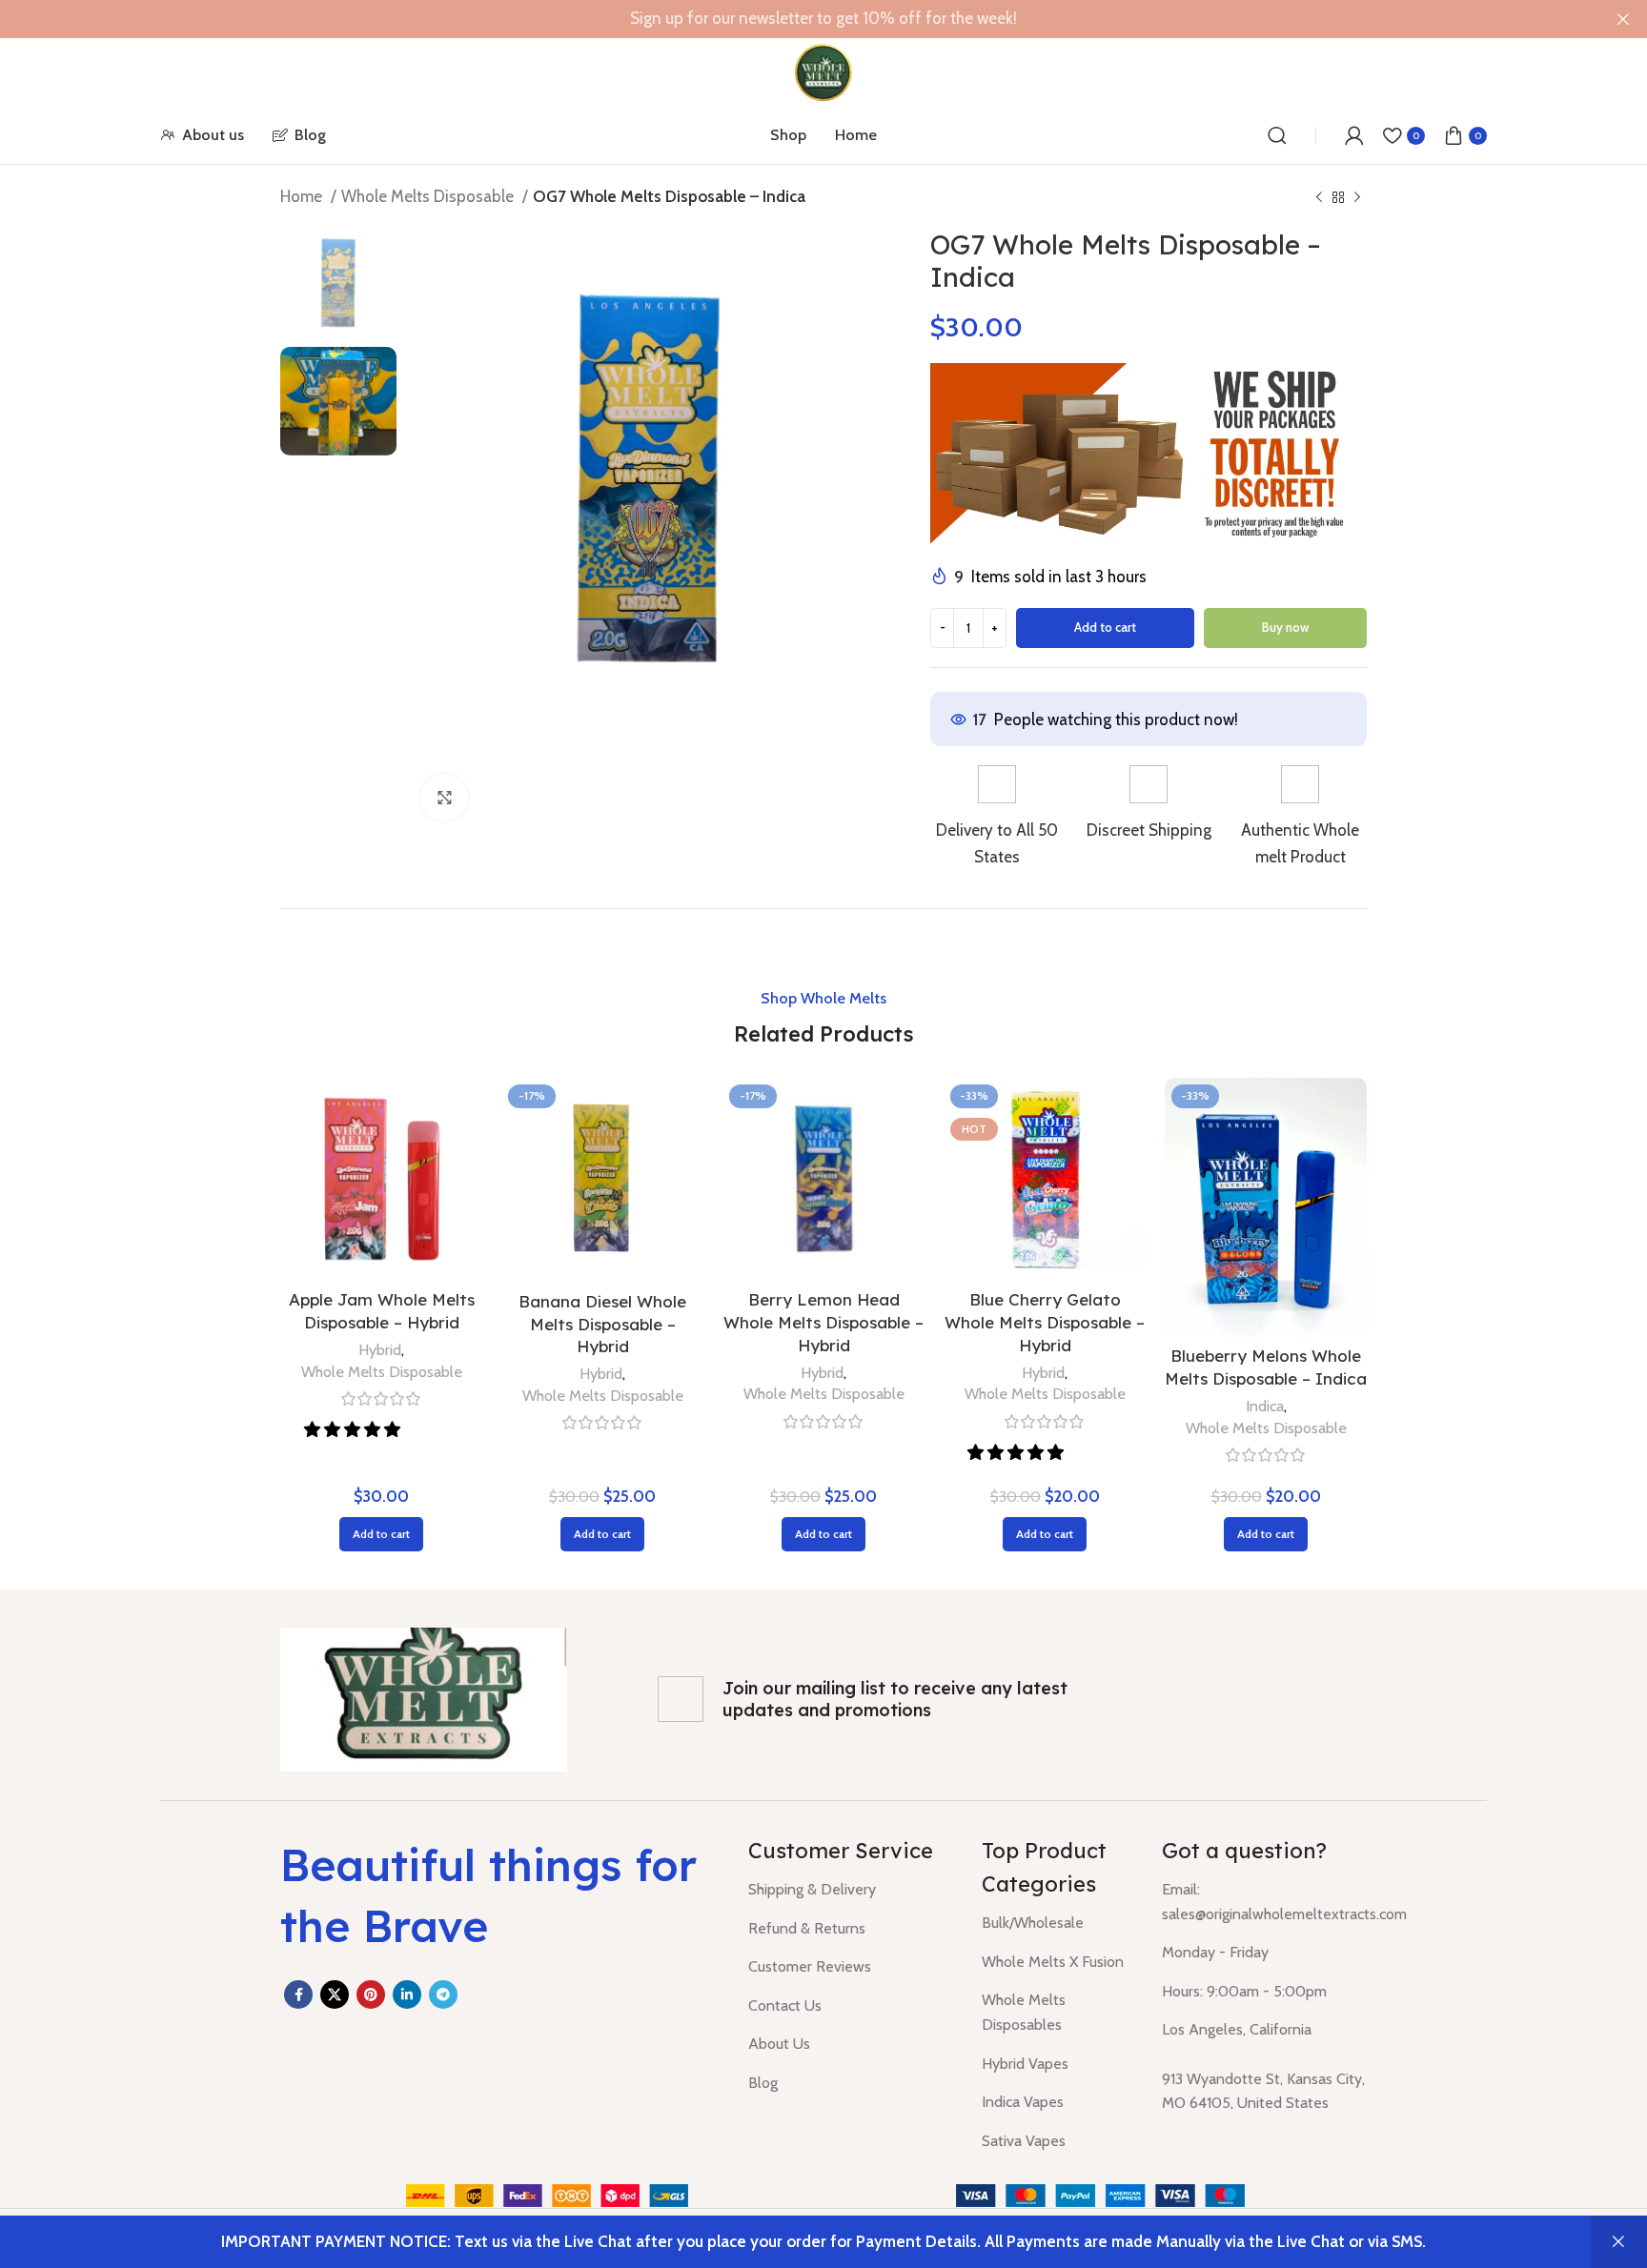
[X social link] (335, 1995)
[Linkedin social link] (407, 1995)
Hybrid (380, 1349)
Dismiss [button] (1618, 2242)
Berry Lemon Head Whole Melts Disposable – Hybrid (823, 1322)
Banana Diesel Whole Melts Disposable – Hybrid (602, 1324)
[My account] (1354, 135)
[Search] (1277, 135)
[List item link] (851, 1890)
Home (303, 196)
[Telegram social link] (443, 1995)
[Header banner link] (795, 19)
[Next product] (1357, 198)
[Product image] (823, 1179)
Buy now (1285, 627)
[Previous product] (1319, 198)
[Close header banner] (1623, 19)
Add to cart (1105, 627)
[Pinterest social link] (371, 1995)
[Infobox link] (996, 817)
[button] (354, 1429)
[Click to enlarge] (444, 798)
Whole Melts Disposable (429, 196)
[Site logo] (824, 71)
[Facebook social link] (298, 1995)
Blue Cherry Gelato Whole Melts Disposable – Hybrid (1045, 1322)
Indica (1265, 1406)
